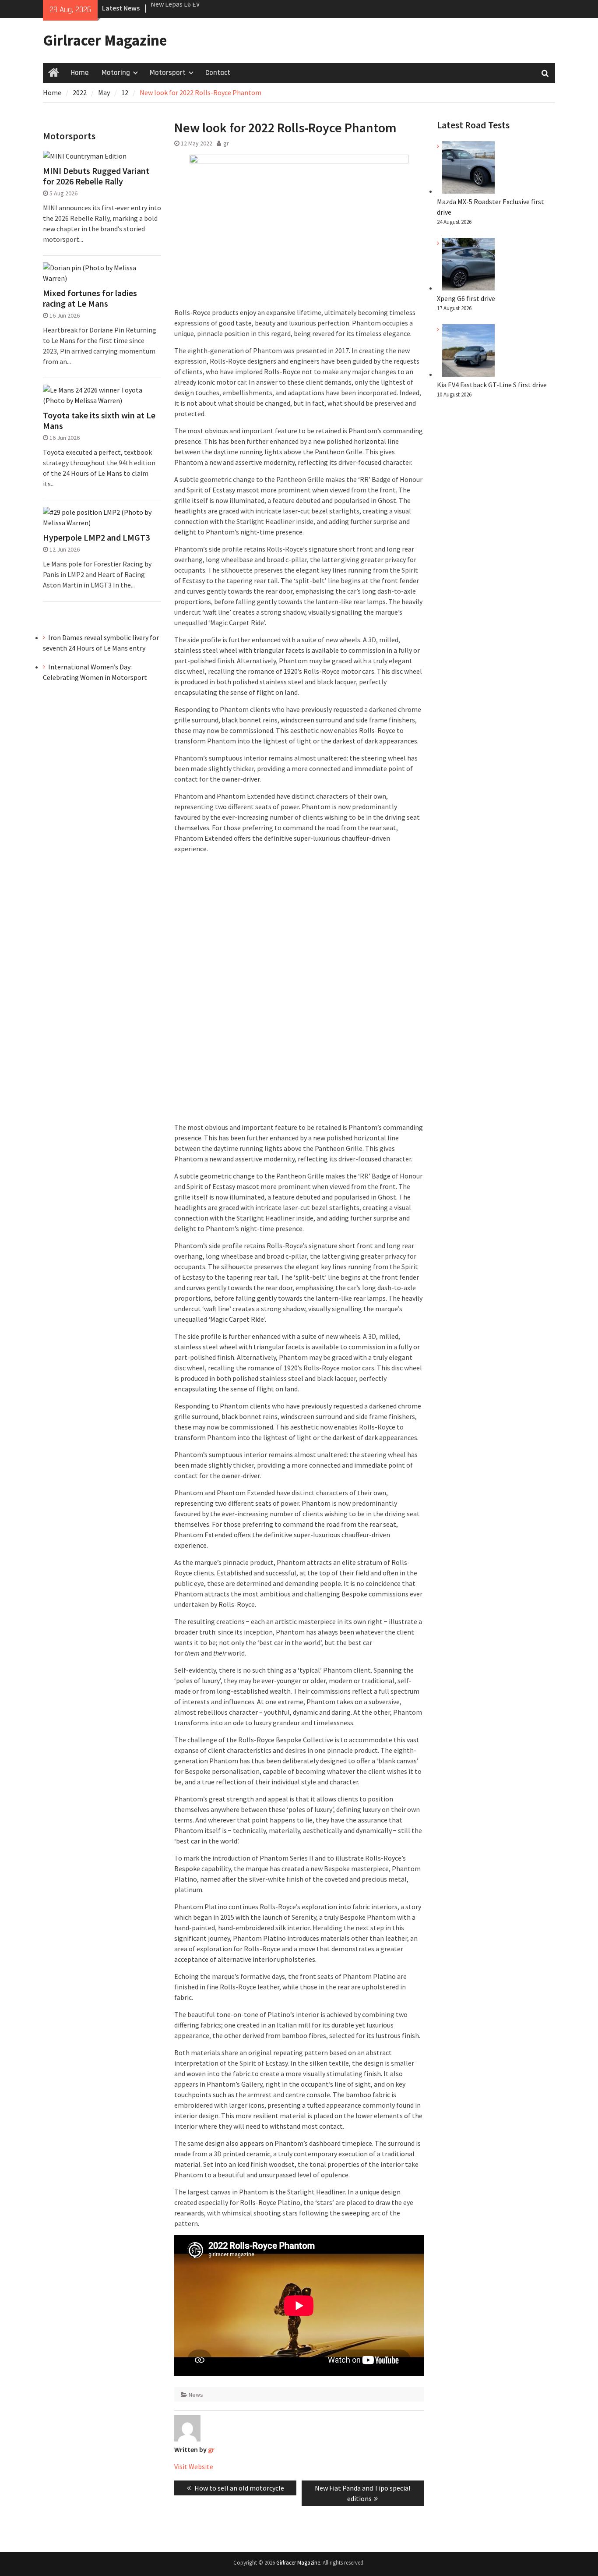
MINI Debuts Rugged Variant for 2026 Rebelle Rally (96, 176)
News (196, 2395)
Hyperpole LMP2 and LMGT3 (96, 538)
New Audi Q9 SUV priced (185, 8)
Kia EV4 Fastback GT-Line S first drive (492, 385)
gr (226, 143)
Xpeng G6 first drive (466, 298)
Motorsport (168, 73)
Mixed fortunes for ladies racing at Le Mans (90, 298)
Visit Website (194, 2466)
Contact (218, 73)
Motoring (116, 73)
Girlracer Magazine (105, 40)
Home (80, 73)
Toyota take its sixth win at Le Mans (99, 421)
